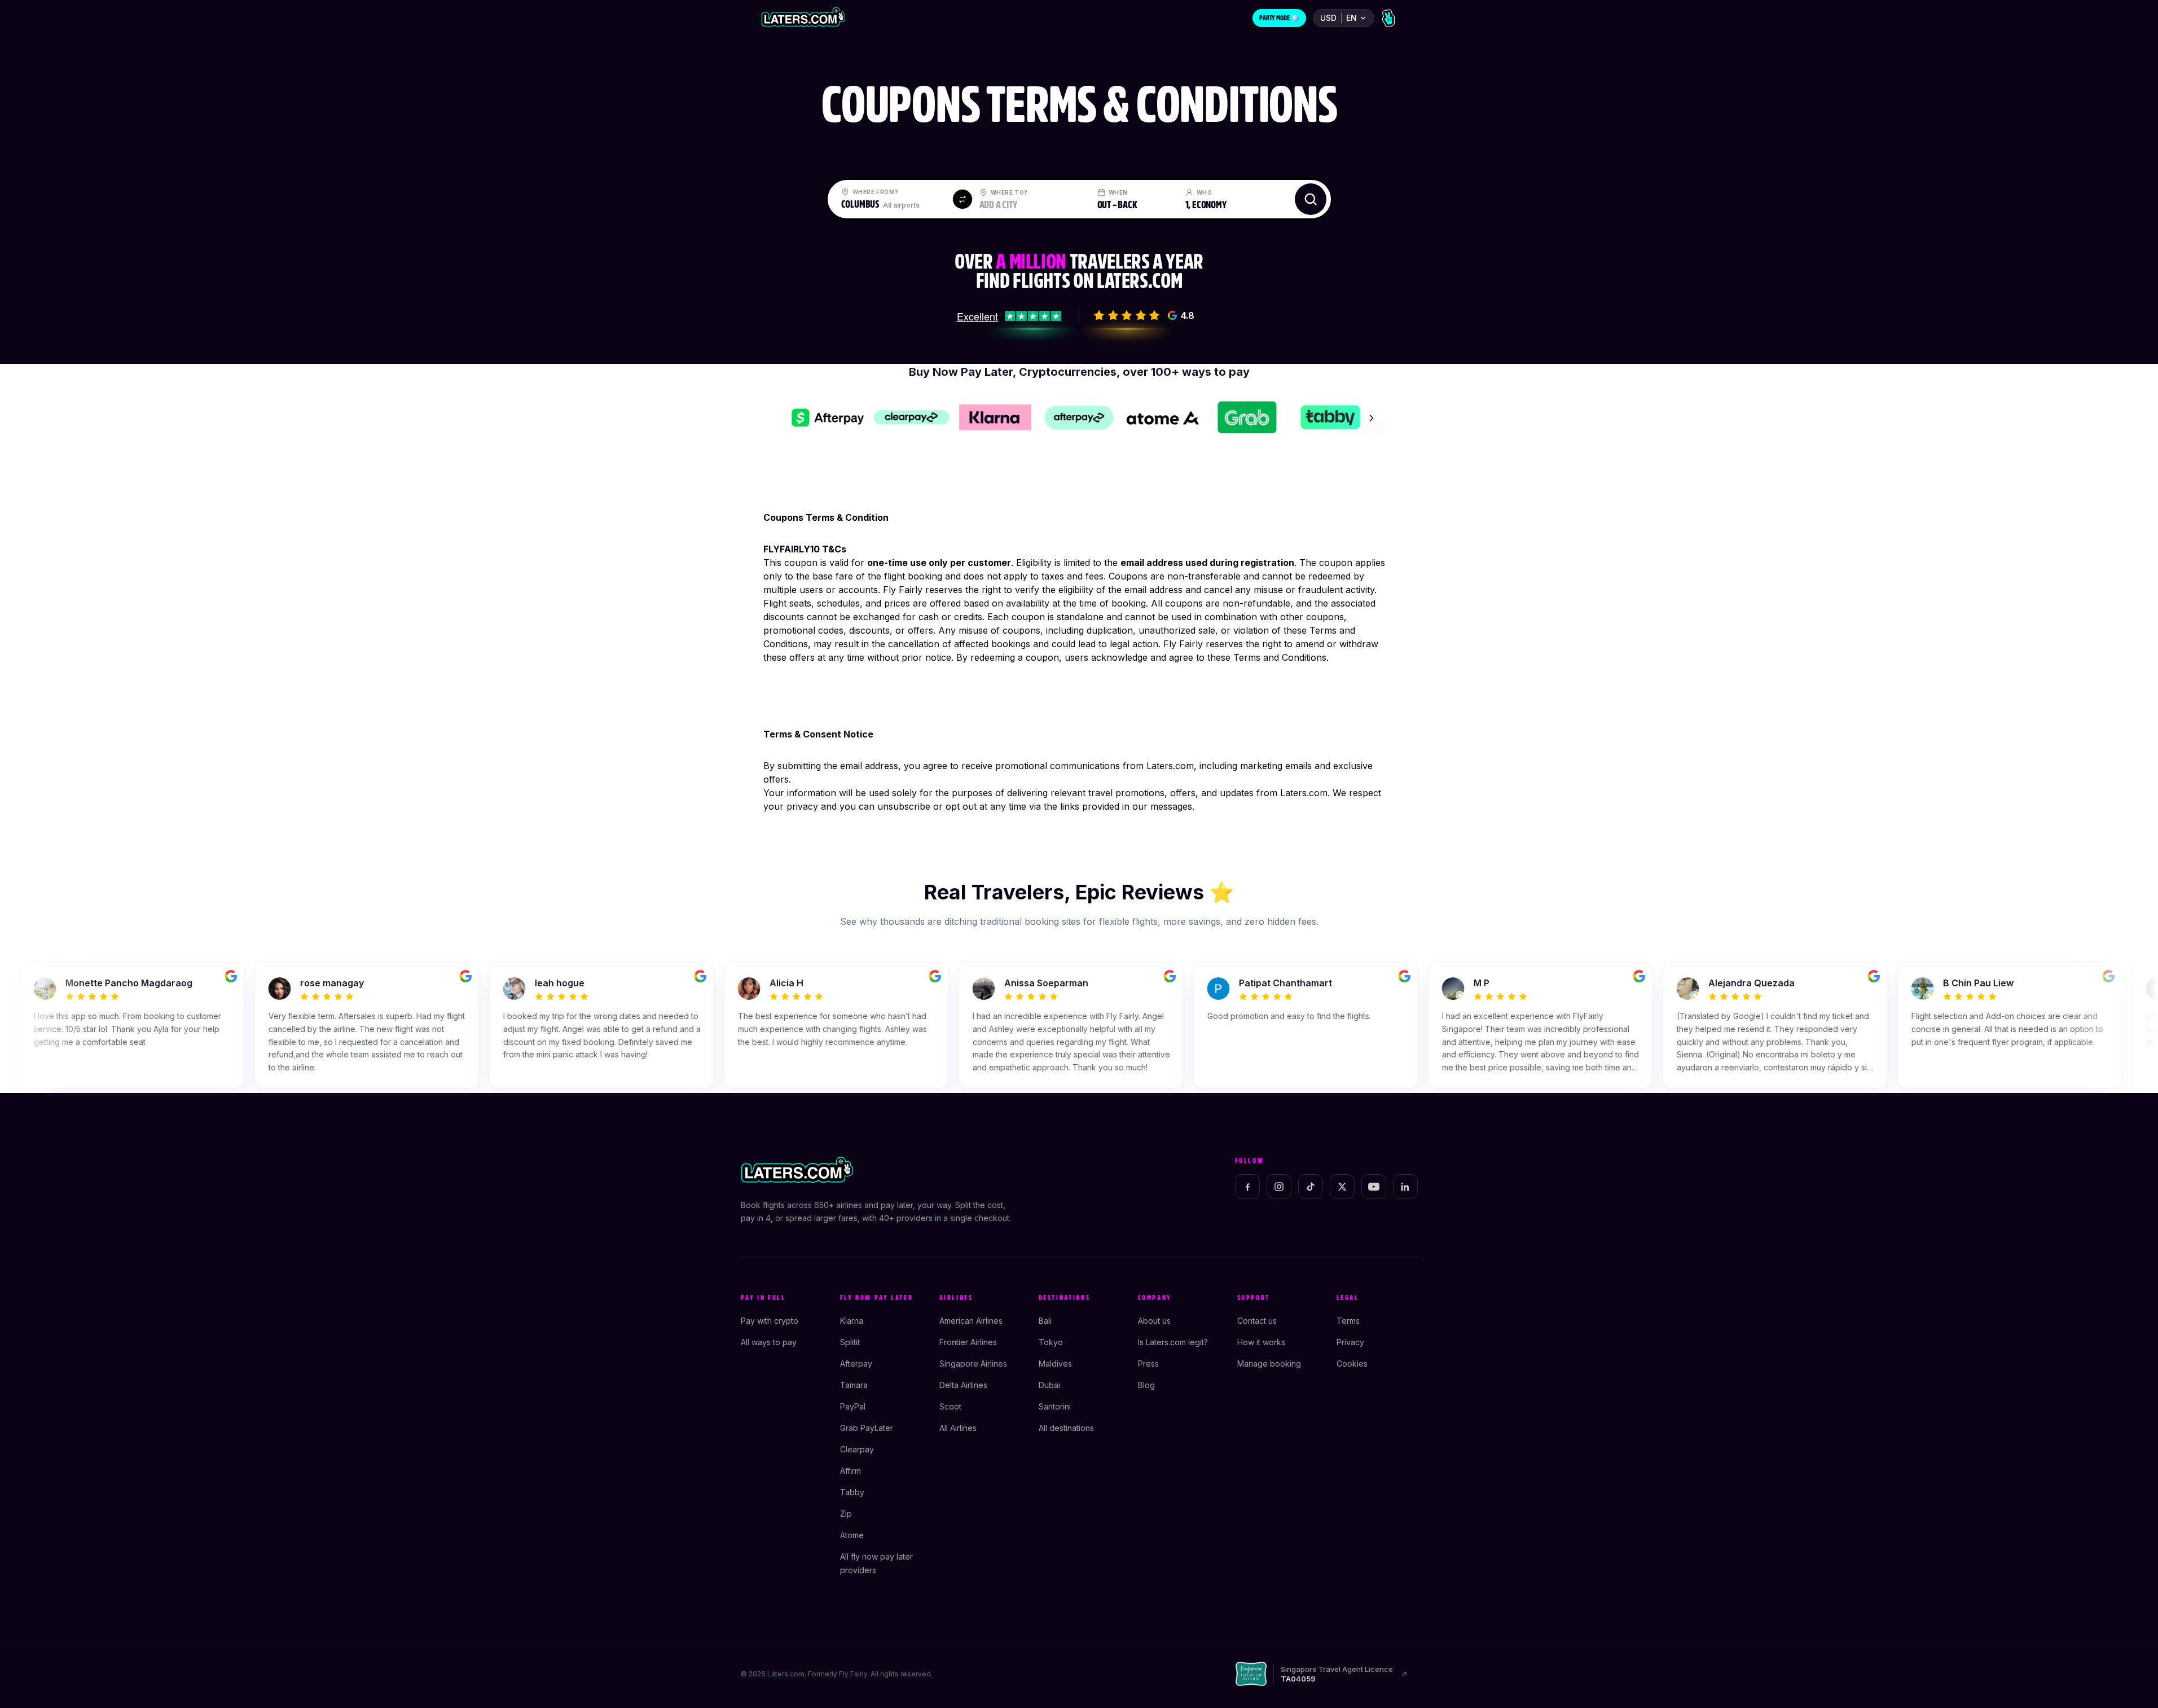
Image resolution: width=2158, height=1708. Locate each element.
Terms (1348, 1321)
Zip (846, 1514)
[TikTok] (1311, 1187)
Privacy (1350, 1342)
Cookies (1352, 1364)
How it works (1261, 1342)
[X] (1342, 1187)
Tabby (852, 1492)
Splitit (850, 1342)
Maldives (1055, 1364)
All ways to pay (769, 1342)
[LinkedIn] (1405, 1187)
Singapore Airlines (973, 1364)
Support (1254, 1298)
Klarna (852, 1321)
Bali (1045, 1321)
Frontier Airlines (968, 1342)
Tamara (854, 1385)
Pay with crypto (770, 1321)
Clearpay (857, 1449)
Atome (852, 1535)
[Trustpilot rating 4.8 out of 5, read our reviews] (1009, 315)
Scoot (950, 1406)
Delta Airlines (963, 1385)
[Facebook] (1247, 1187)
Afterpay (856, 1364)
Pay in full (763, 1298)
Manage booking (1269, 1364)
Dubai (1049, 1385)
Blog (1146, 1385)
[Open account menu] (1388, 18)
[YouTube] (1374, 1187)
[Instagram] (1279, 1187)
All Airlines (958, 1428)
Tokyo (1051, 1342)
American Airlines (971, 1321)
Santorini (1055, 1406)
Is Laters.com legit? (1173, 1342)
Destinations (1065, 1298)
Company (1155, 1298)
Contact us (1257, 1321)
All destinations (1066, 1428)
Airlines (956, 1298)
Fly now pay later (877, 1298)
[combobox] (892, 199)
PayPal (853, 1406)
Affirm (851, 1471)
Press (1148, 1364)
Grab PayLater (867, 1428)
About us (1154, 1321)
